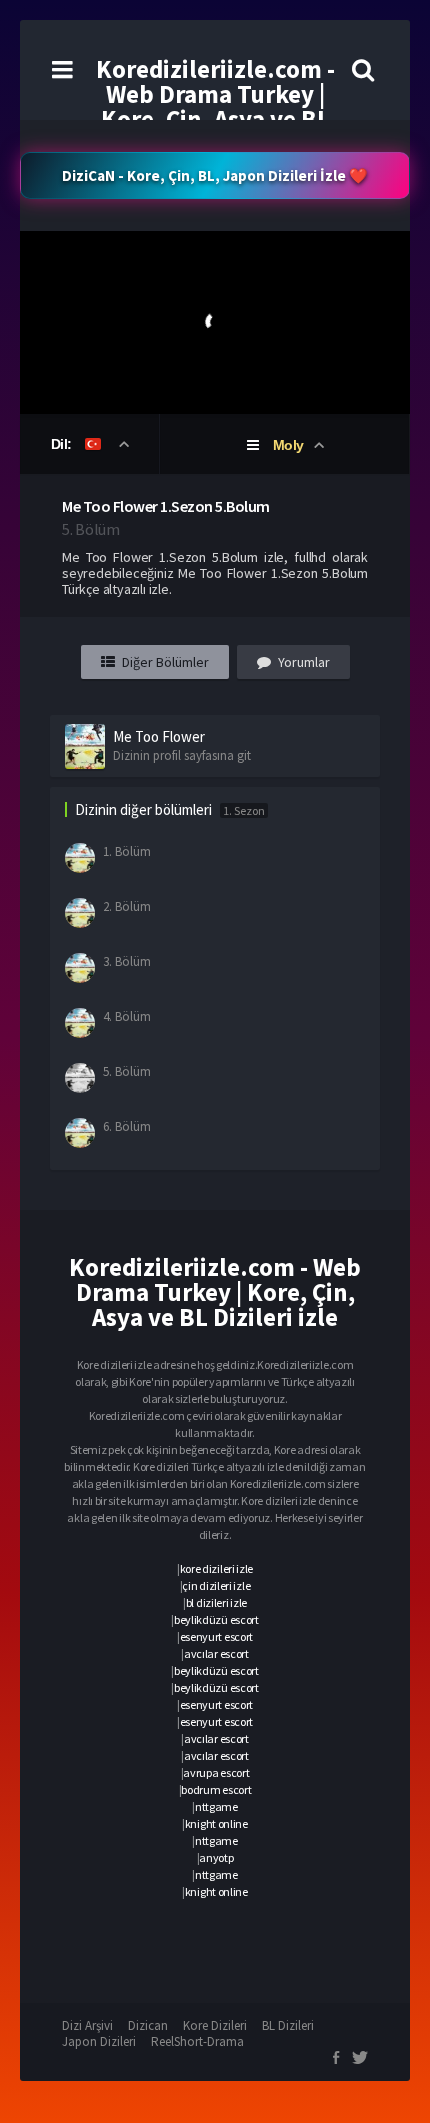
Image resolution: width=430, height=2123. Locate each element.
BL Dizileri (288, 2025)
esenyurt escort (217, 1636)
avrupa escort (216, 1772)
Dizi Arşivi (87, 2025)
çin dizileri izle (216, 1585)
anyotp (216, 1857)
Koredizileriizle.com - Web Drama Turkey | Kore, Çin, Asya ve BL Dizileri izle (215, 106)
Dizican (148, 2025)
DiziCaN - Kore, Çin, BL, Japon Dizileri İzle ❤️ (215, 175)
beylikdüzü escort (216, 1619)
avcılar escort (216, 1653)
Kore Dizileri (215, 2025)
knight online (216, 1823)
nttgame (216, 1806)
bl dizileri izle (216, 1602)
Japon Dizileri (99, 2041)
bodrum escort (216, 1789)
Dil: (63, 444)
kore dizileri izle (217, 1568)
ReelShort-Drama (197, 2041)
